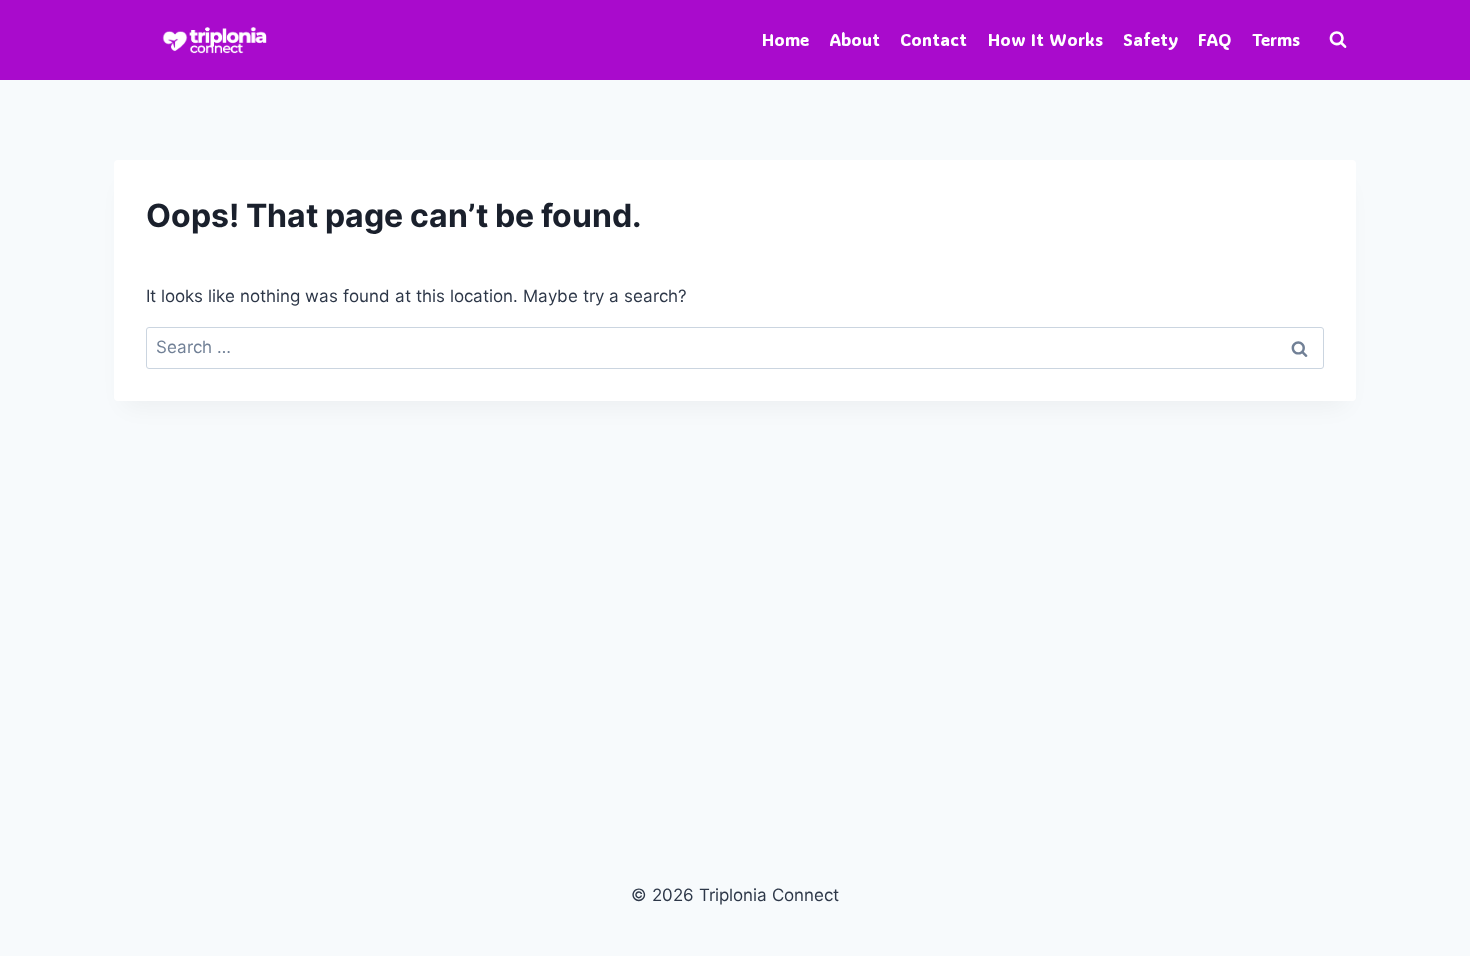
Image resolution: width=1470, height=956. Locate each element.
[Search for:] (735, 347)
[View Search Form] (1338, 40)
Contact (933, 39)
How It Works (1045, 39)
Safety (1150, 39)
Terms (1276, 39)
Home (785, 39)
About (854, 39)
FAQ (1214, 39)
